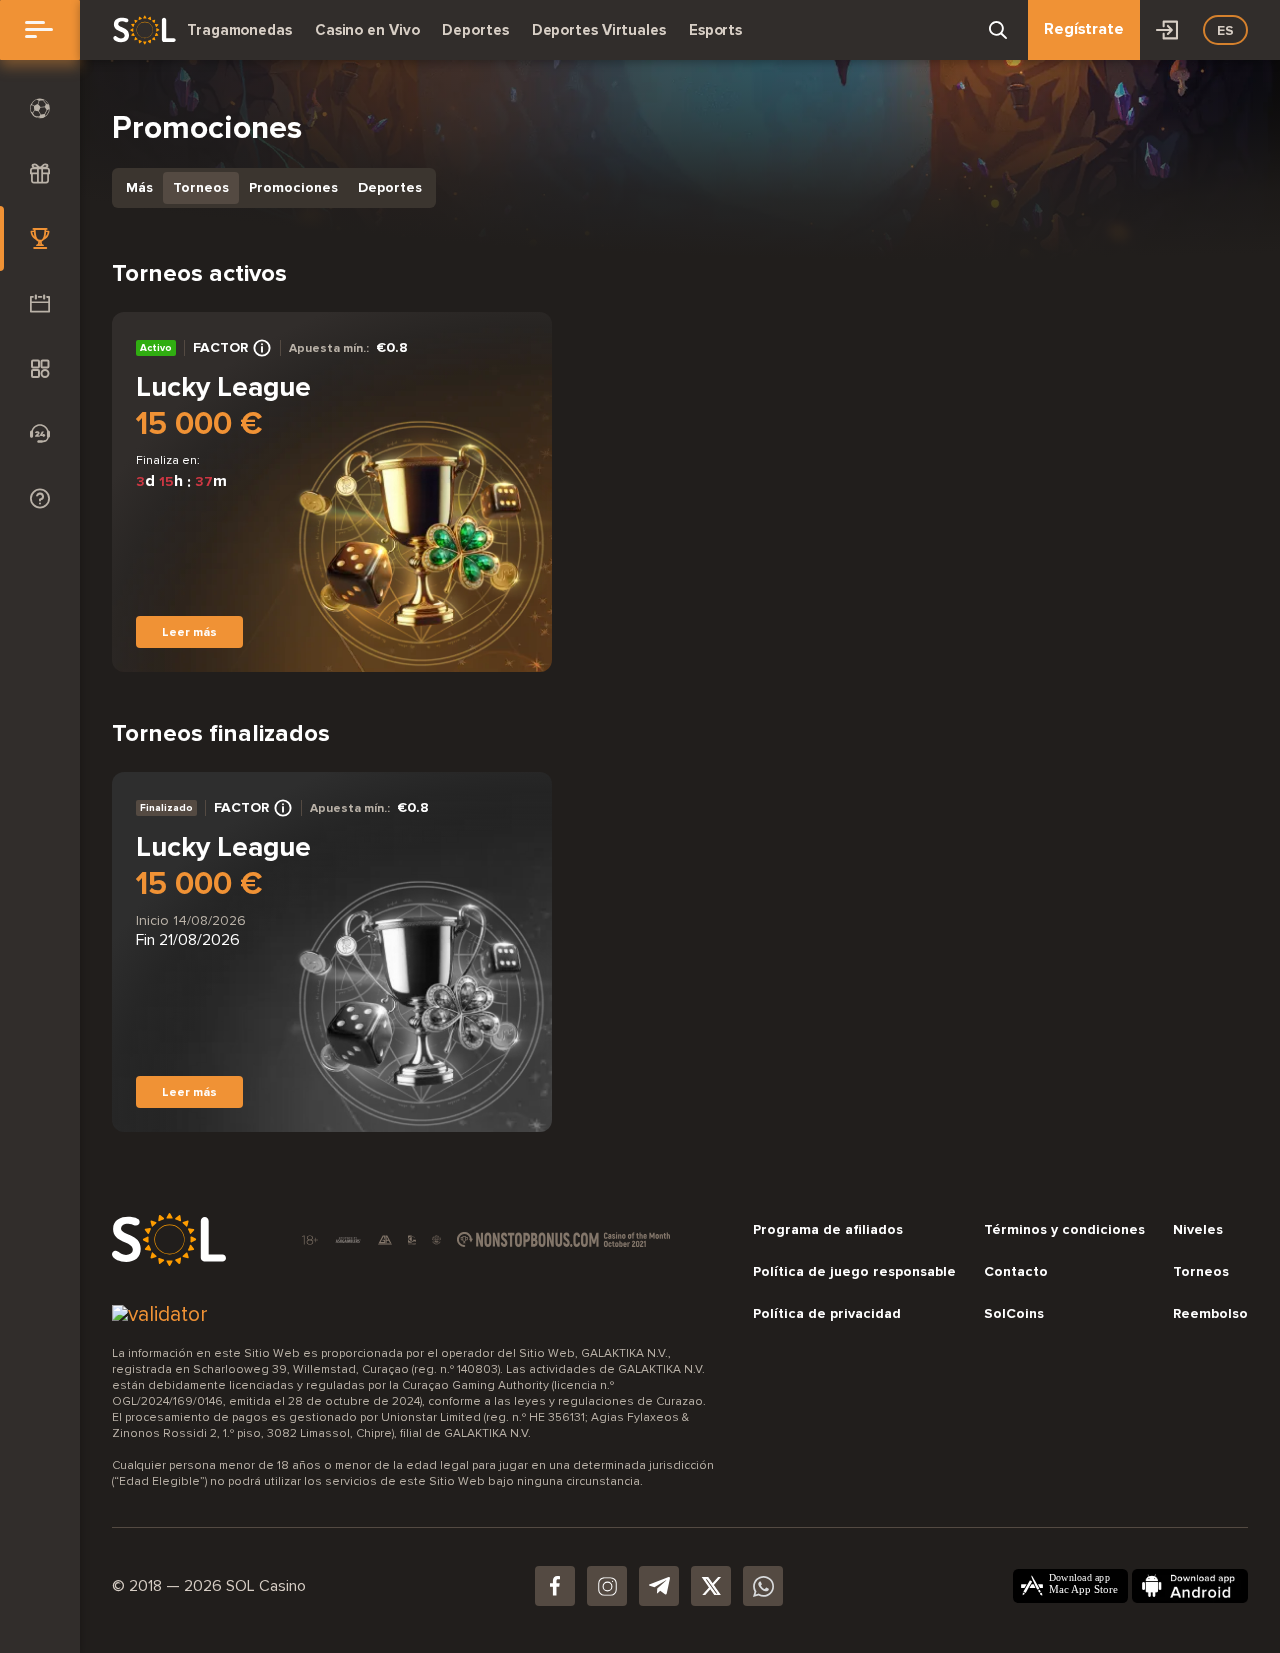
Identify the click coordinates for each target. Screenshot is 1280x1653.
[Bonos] (40, 173)
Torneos (201, 187)
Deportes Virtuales (599, 30)
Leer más (189, 632)
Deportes (475, 30)
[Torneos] (40, 238)
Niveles (1198, 1230)
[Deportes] (40, 108)
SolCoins (1014, 1314)
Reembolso (1210, 1314)
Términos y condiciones (1064, 1230)
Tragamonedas (239, 30)
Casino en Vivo (367, 30)
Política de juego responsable (854, 1272)
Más (139, 187)
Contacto (1016, 1272)
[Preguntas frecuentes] (40, 498)
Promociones (293, 187)
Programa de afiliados (828, 1230)
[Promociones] (40, 303)
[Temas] (40, 368)
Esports (715, 30)
